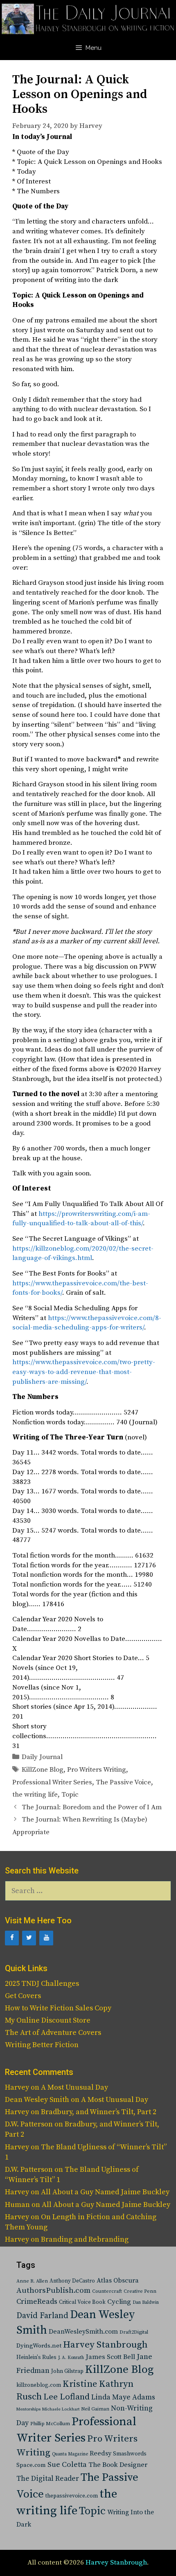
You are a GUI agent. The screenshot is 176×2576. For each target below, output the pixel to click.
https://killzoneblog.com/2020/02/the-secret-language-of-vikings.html (83, 1253)
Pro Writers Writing (97, 1770)
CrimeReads (37, 2302)
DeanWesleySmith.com (83, 2332)
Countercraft (107, 2291)
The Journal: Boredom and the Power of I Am (92, 1807)
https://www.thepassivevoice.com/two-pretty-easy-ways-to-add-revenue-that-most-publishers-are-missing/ (84, 1372)
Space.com (31, 2465)
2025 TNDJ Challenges (42, 1984)
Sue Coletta (67, 2465)
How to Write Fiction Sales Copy (58, 2008)
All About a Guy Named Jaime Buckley (105, 2192)
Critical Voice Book (82, 2302)
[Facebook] (12, 1938)
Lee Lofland (67, 2397)
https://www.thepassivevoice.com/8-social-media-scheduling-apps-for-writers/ (87, 1323)
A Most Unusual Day (74, 2087)
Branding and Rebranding (85, 2239)
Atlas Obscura (118, 2281)
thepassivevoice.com (72, 2496)
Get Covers (23, 1996)
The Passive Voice (123, 1782)
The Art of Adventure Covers (53, 2033)
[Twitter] (29, 1938)
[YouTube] (46, 1938)
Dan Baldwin (146, 2303)
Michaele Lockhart (61, 2409)
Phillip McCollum (50, 2424)
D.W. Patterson (29, 2124)
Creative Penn (140, 2291)
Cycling (119, 2302)
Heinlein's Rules (36, 2358)
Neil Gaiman (95, 2409)
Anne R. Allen (32, 2281)
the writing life (35, 1795)
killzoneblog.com (39, 2385)
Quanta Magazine (70, 2454)
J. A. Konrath (71, 2358)
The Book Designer (118, 2465)
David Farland (42, 2316)
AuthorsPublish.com (53, 2291)
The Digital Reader (48, 2479)
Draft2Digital (134, 2332)
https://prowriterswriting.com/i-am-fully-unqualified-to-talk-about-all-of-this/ (81, 1219)
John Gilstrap (67, 2371)
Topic (70, 1795)
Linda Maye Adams (123, 2397)
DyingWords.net (39, 2346)
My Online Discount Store (48, 2020)
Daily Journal (42, 1757)
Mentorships (28, 2409)
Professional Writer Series (52, 1782)
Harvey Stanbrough (105, 2345)
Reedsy (100, 2453)
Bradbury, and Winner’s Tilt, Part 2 (99, 2112)
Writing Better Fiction (42, 2045)
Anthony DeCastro (72, 2281)
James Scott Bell (110, 2357)
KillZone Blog (43, 1770)
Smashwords (130, 2454)
